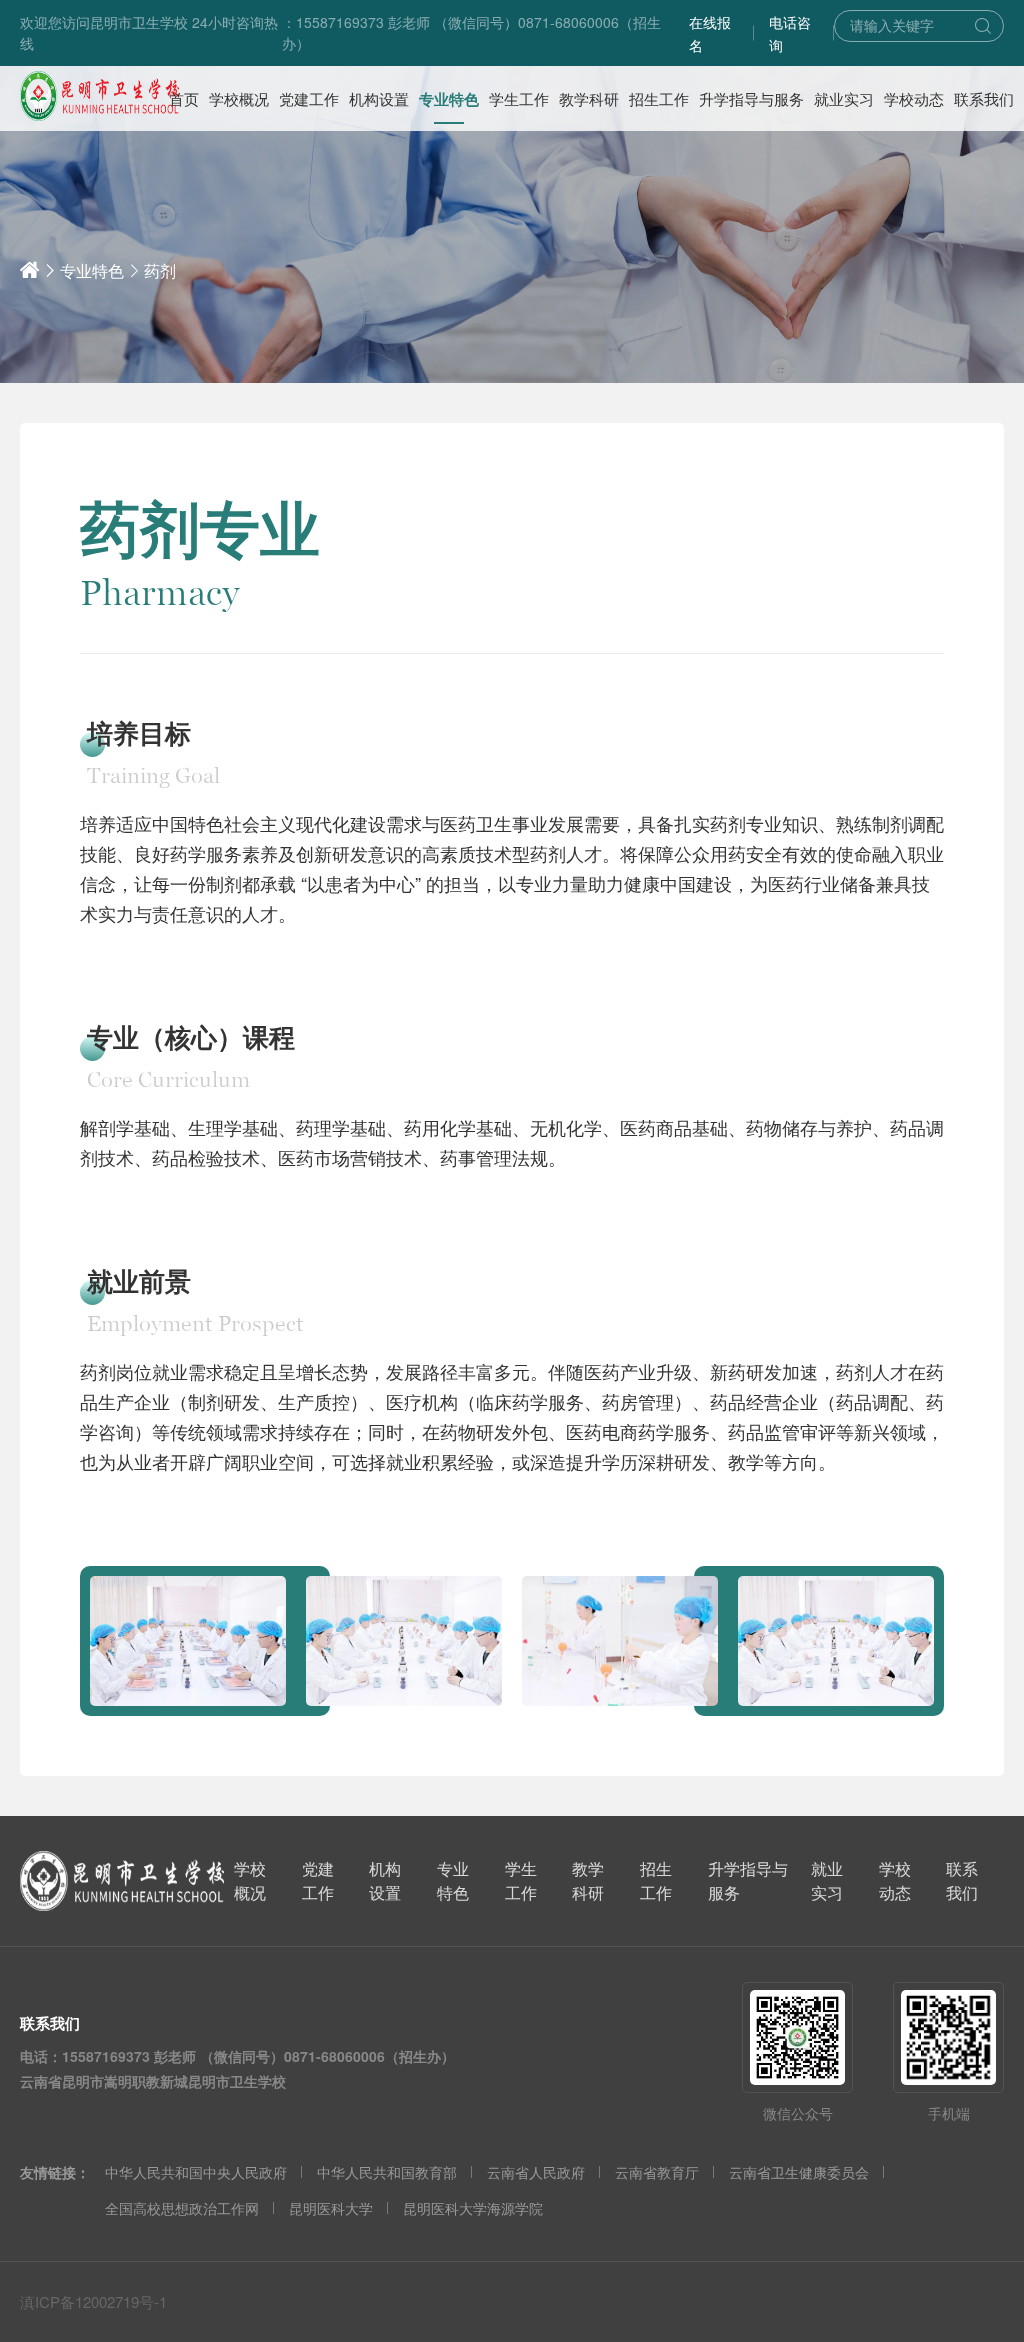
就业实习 (827, 1880)
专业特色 (92, 270)
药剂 (160, 270)
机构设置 (385, 1880)
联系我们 (962, 1880)
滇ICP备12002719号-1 (93, 2301)
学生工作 (521, 1880)
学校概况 (250, 1880)
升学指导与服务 (748, 1880)
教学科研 (588, 1880)
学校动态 (895, 1880)
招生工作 (656, 1880)
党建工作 (318, 1880)
